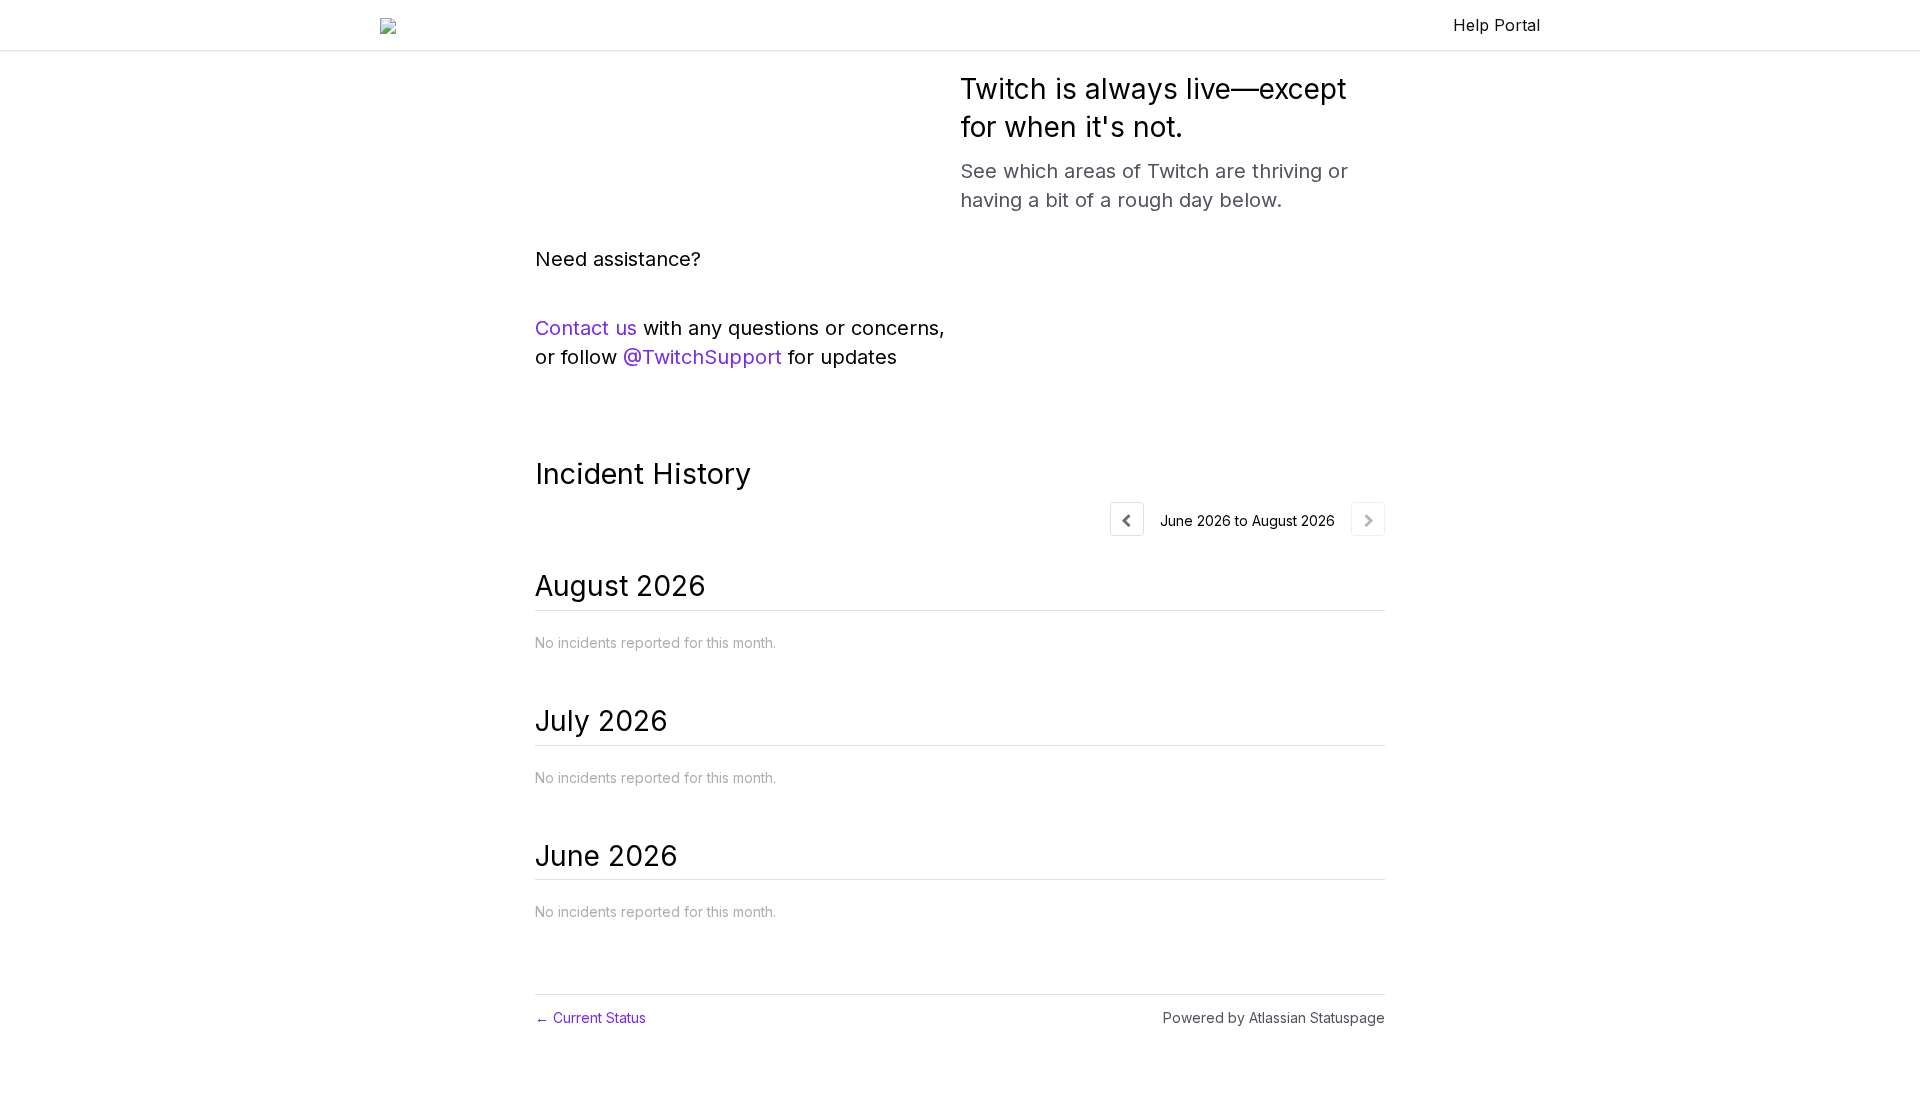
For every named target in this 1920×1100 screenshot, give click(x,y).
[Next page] (1368, 519)
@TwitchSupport (702, 357)
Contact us (586, 328)
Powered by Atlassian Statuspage (1274, 1017)
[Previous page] (1127, 519)
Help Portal (1496, 25)
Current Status (590, 1017)
